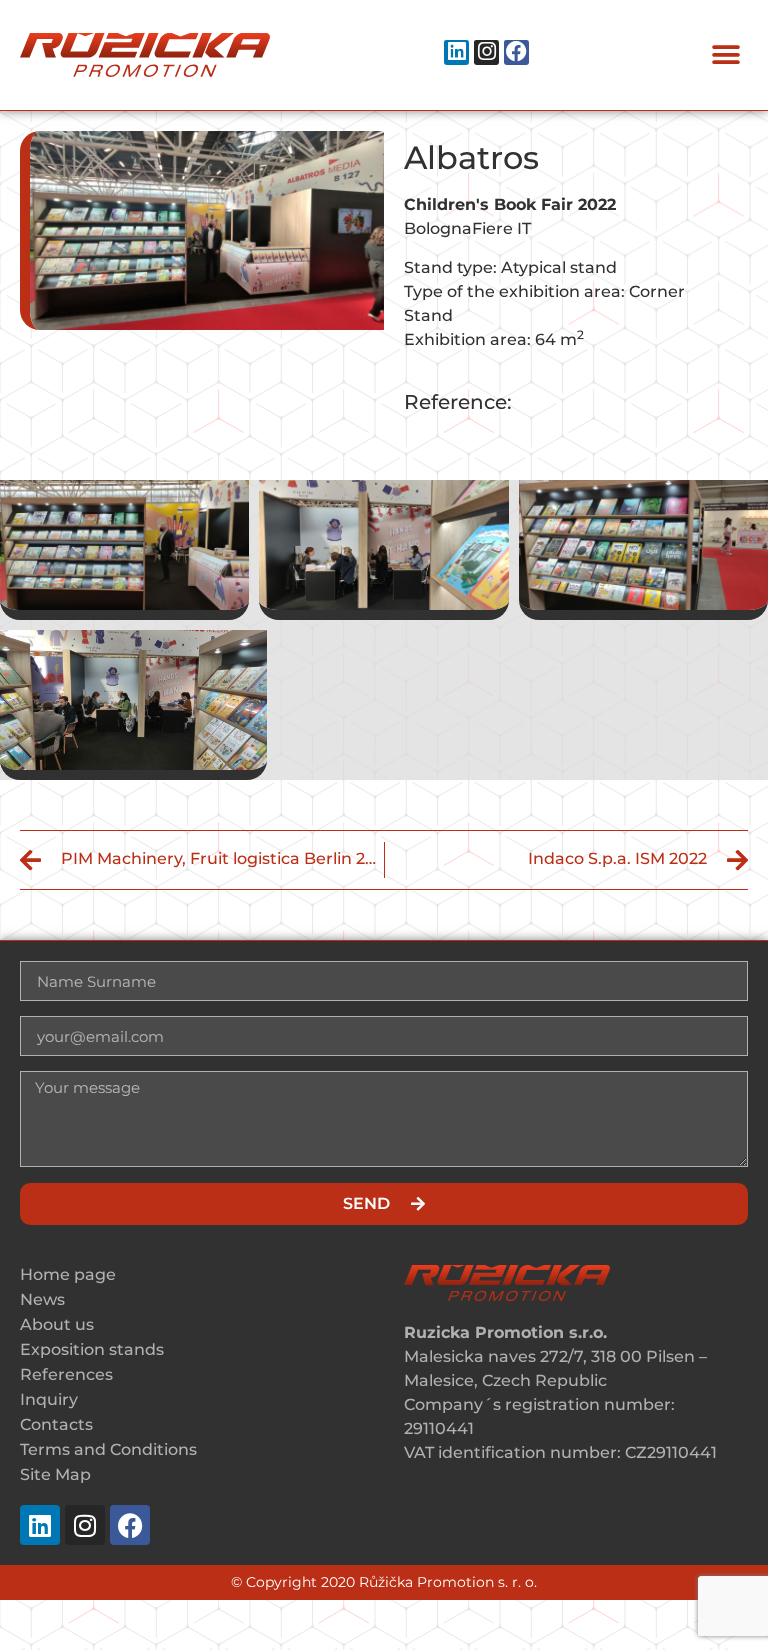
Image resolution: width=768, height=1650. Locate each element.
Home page (68, 1274)
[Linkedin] (456, 52)
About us (57, 1324)
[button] (725, 55)
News (42, 1299)
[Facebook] (516, 52)
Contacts (56, 1424)
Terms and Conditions (108, 1449)
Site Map (55, 1474)
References (66, 1374)
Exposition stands (92, 1349)
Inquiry (49, 1399)
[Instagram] (486, 52)
